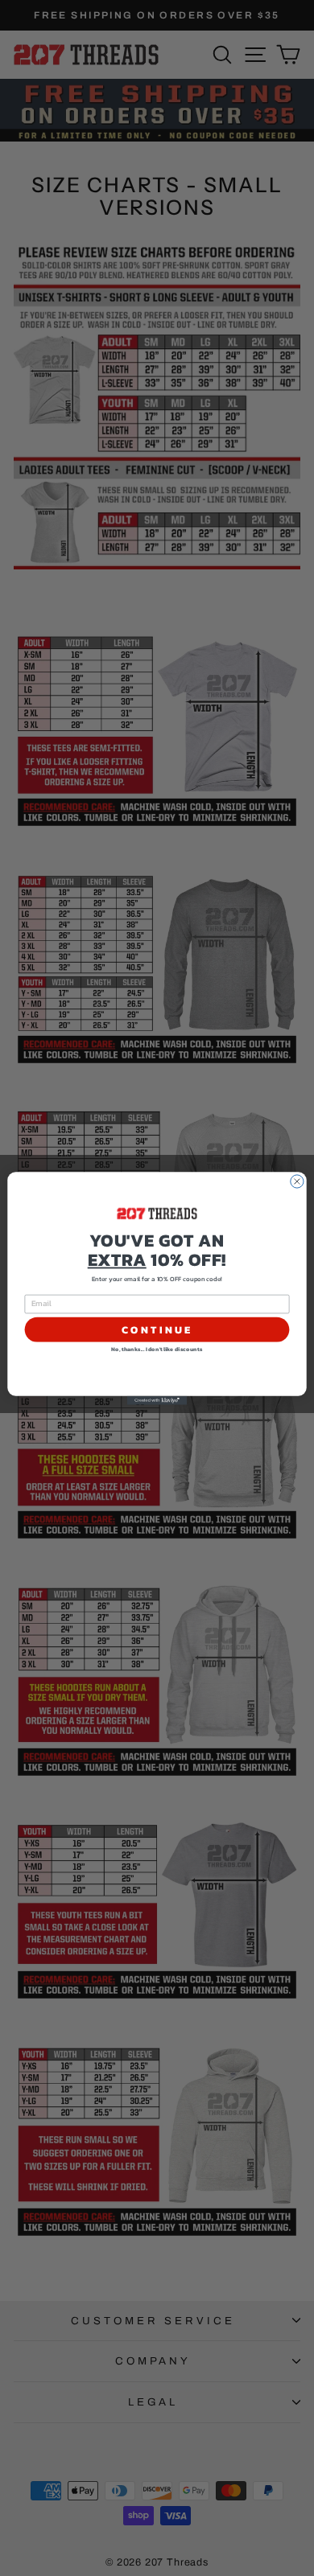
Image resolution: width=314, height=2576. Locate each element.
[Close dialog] (297, 1181)
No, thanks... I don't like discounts (157, 1349)
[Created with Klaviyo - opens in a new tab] (157, 1400)
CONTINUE (157, 1329)
